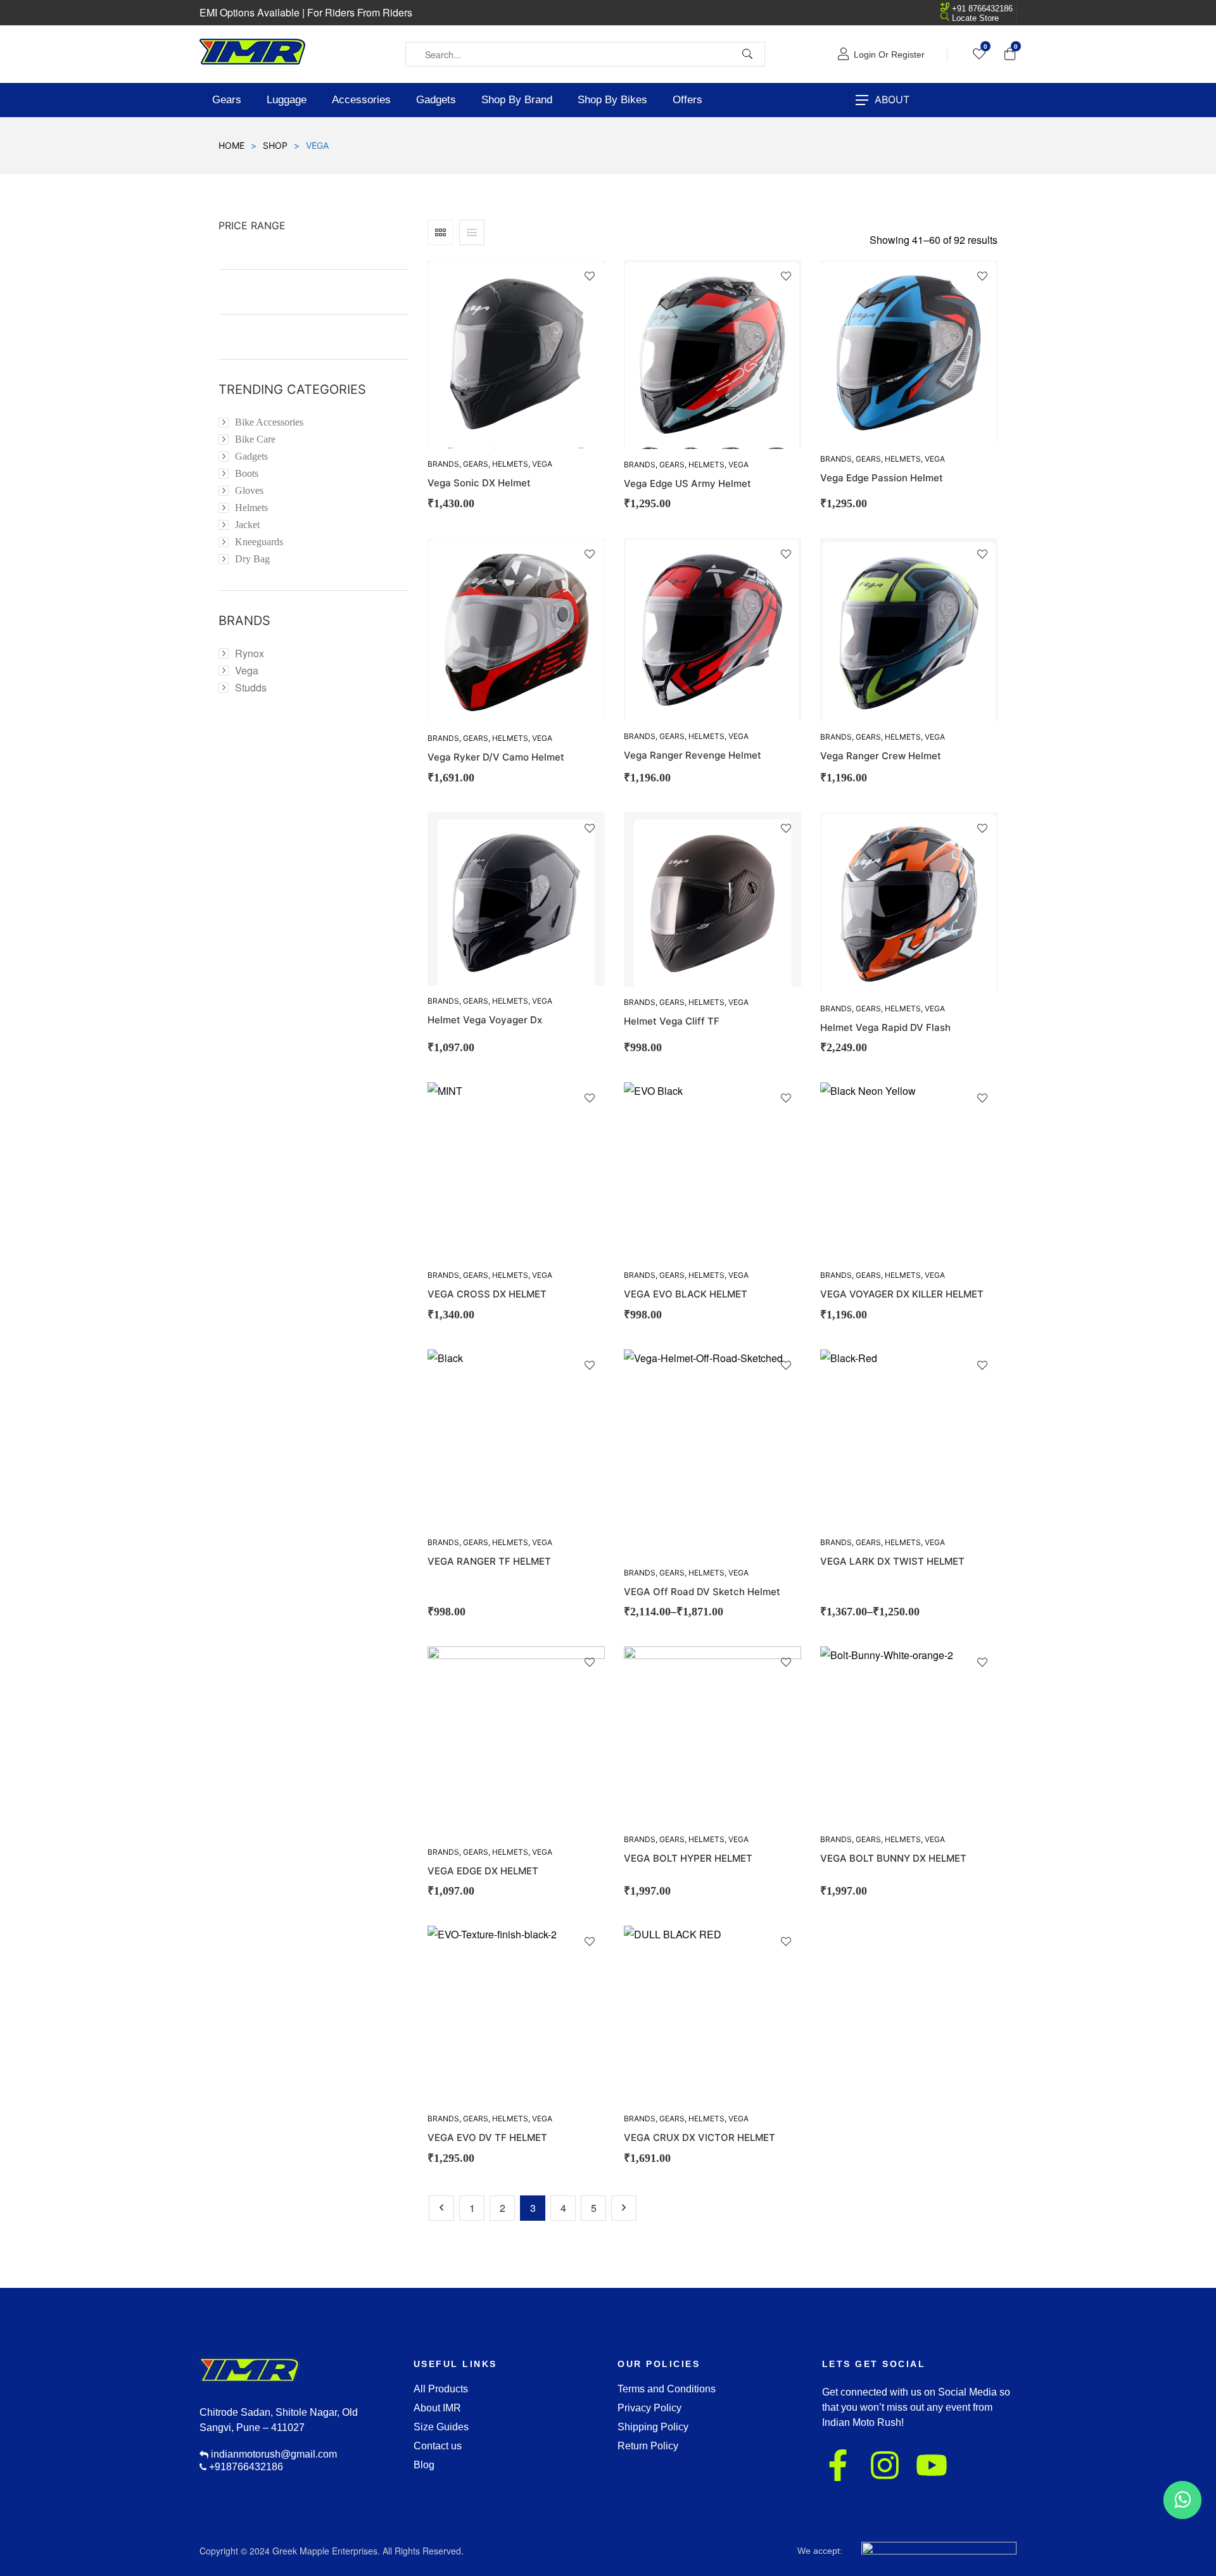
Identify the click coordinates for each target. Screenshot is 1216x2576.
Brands (443, 464)
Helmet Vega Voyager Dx (485, 1020)
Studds (251, 687)
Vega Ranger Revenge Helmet (693, 755)
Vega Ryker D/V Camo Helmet (496, 757)
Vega (542, 464)
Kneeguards (259, 542)
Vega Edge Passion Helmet (882, 478)
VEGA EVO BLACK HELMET (686, 1294)
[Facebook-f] (838, 2465)
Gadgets (251, 456)
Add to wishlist (590, 276)
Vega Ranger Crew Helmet (881, 756)
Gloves (249, 490)
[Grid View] (440, 232)
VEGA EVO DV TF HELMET (487, 2137)
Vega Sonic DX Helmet (479, 483)
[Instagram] (885, 2465)
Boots (247, 473)
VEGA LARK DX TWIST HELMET (892, 1561)
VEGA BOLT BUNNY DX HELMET (893, 1858)
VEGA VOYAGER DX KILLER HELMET (902, 1294)
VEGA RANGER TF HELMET (489, 1561)
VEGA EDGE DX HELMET (483, 1871)
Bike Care (255, 439)
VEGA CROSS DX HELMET (487, 1294)
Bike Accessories (269, 422)
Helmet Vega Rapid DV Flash (885, 1027)
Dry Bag (252, 559)
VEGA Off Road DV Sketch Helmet (702, 1592)
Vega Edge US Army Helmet (687, 483)
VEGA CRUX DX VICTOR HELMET (700, 2137)
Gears (476, 464)
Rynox (250, 653)
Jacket (247, 525)
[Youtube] (932, 2465)
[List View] (472, 232)
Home (231, 145)
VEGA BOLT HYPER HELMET (688, 1858)
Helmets (510, 464)
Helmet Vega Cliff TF (672, 1021)
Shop (275, 145)
